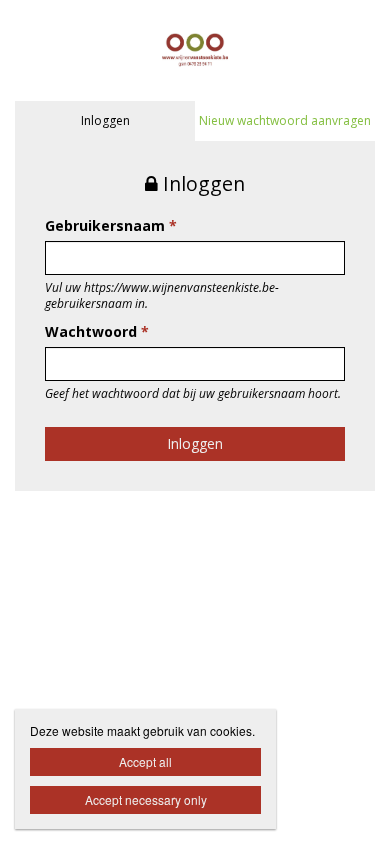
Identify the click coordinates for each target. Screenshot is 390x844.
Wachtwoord (97, 331)
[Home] (195, 48)
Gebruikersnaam (111, 225)
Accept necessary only (146, 799)
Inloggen (105, 120)
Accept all (145, 761)
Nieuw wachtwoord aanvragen (285, 120)
